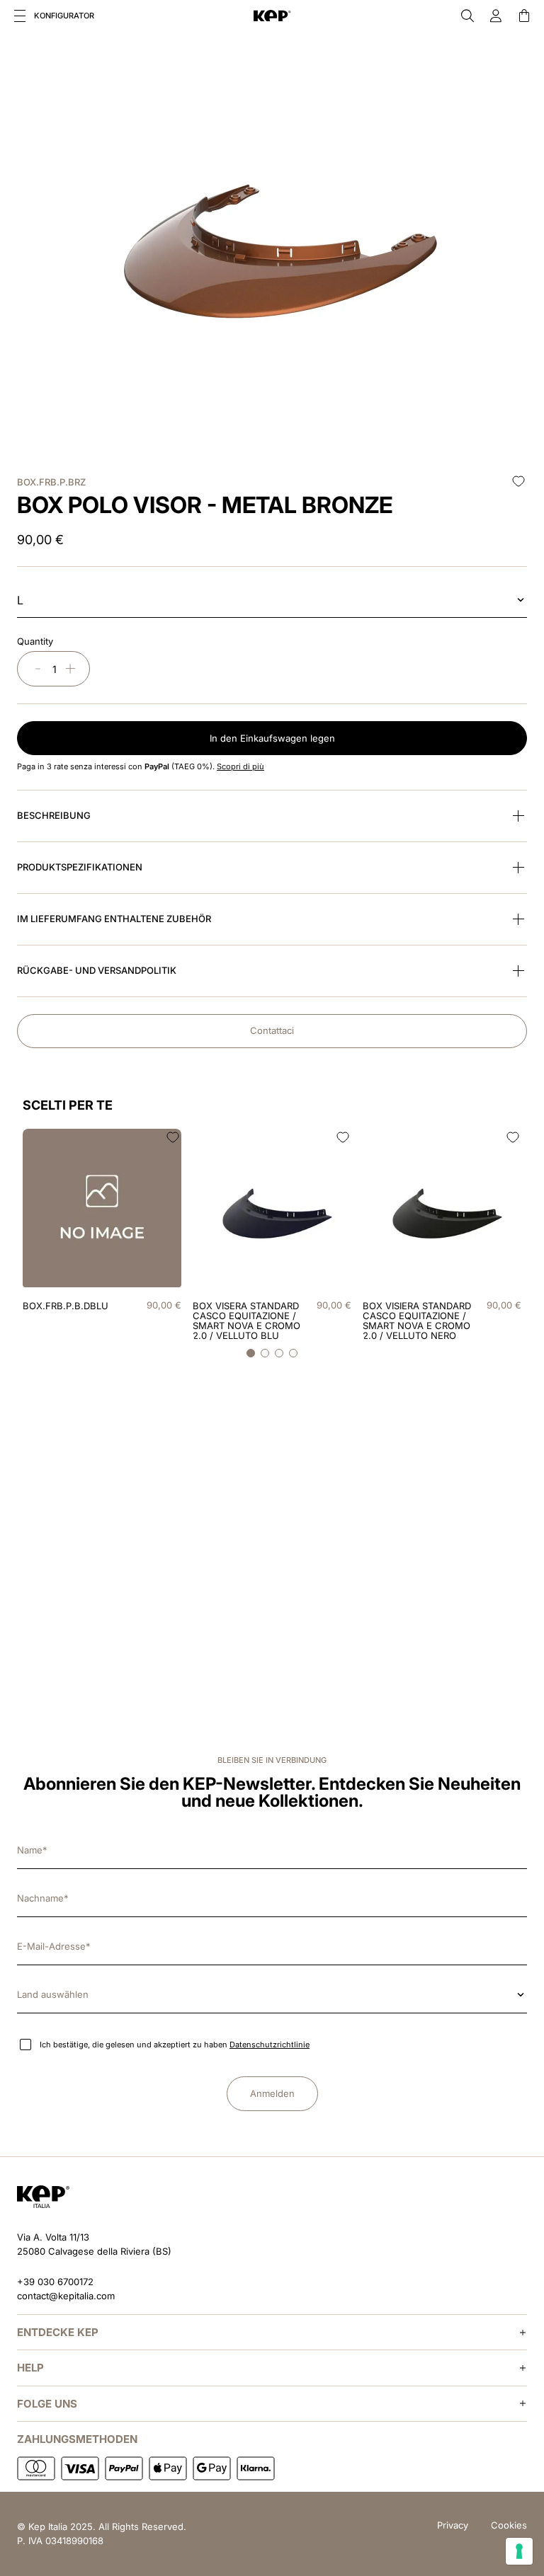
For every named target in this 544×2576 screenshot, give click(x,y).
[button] (20, 16)
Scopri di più (240, 766)
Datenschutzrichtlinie (270, 2045)
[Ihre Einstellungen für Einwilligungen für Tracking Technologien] (519, 2551)
